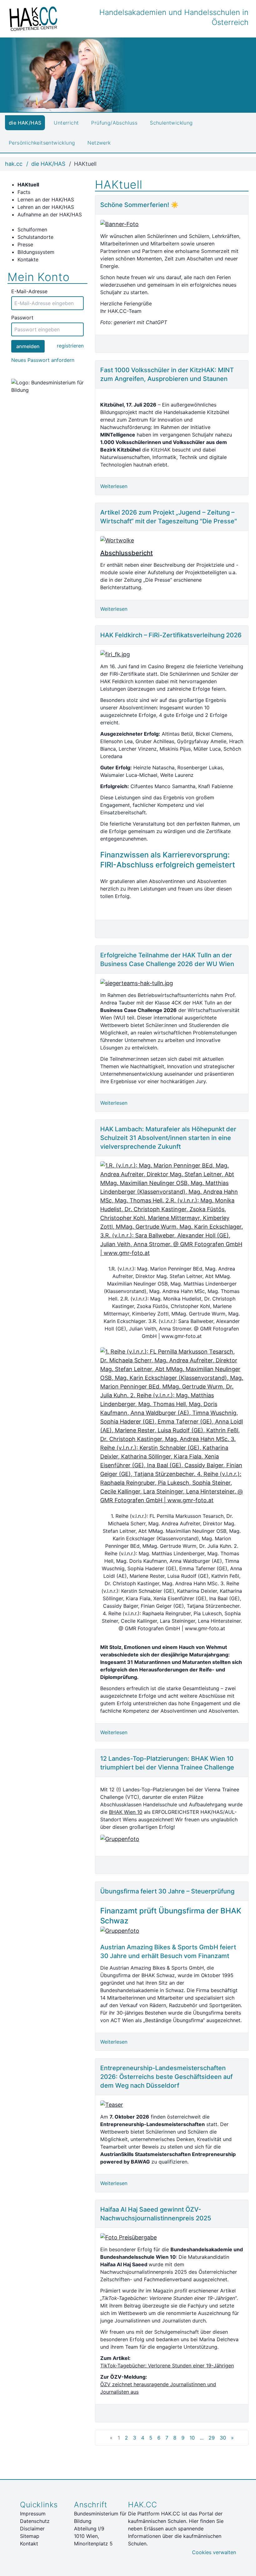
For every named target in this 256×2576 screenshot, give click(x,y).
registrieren (70, 346)
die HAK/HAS (25, 123)
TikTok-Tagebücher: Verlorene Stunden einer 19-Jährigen (167, 2366)
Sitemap (30, 2536)
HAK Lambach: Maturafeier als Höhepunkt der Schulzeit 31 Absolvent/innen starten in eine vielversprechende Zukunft (168, 1138)
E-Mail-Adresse (29, 291)
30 (223, 2438)
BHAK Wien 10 (126, 1812)
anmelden (28, 346)
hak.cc (14, 164)
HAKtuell (28, 185)
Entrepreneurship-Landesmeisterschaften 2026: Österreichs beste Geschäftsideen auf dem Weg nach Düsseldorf (166, 2077)
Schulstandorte (35, 237)
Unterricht (66, 123)
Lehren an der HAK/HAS (46, 207)
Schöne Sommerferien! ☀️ (139, 205)
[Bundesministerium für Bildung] (47, 386)
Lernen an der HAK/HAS (46, 200)
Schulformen (32, 229)
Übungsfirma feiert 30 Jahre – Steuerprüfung (167, 1891)
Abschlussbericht (126, 553)
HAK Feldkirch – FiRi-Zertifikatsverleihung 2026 (171, 635)
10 (192, 2438)
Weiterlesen (114, 486)
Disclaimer (32, 2529)
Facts (24, 192)
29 (212, 2438)
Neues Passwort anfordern (43, 360)
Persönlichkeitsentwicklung (42, 143)
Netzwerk (99, 143)
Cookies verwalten (214, 2552)
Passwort (22, 318)
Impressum (33, 2514)
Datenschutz (35, 2521)
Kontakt (29, 2544)
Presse (25, 244)
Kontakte (28, 259)
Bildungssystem (37, 252)
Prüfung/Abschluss (114, 123)
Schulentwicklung (171, 123)
